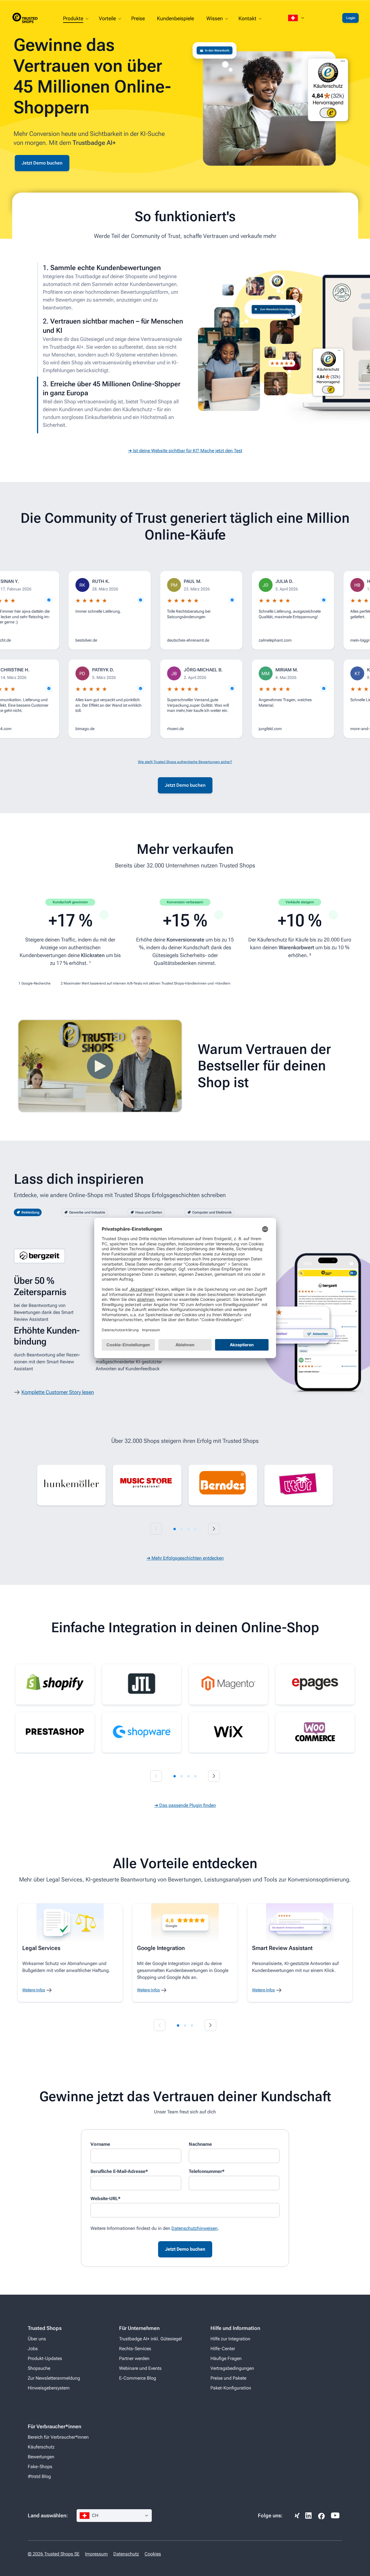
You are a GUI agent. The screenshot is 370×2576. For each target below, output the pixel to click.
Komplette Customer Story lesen (58, 1392)
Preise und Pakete (228, 2378)
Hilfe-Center (223, 2349)
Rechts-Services (135, 2349)
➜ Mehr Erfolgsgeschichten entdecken (185, 1558)
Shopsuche (39, 2368)
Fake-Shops (40, 2467)
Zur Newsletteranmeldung (54, 2378)
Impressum (96, 2554)
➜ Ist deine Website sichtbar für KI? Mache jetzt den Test (185, 451)
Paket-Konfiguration (231, 2388)
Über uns (37, 2339)
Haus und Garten (149, 1212)
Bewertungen (41, 2457)
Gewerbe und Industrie (87, 1212)
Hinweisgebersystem (49, 2388)
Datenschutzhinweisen (195, 2228)
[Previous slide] (156, 1529)
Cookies (153, 2554)
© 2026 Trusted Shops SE (54, 2554)
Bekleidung (30, 1212)
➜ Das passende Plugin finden (185, 1805)
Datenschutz (126, 2554)
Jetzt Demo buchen (42, 163)
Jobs (33, 2349)
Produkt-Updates (45, 2358)
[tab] (175, 1529)
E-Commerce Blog (138, 2378)
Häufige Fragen (226, 2358)
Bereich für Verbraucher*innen (58, 2437)
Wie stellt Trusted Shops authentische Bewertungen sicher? (185, 762)
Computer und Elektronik (212, 1212)
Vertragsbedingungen (232, 2368)
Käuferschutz (41, 2447)
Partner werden (134, 2358)
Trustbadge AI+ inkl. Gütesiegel (150, 2339)
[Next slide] (214, 1529)
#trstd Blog (39, 2476)
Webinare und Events (140, 2368)
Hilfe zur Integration (230, 2339)
